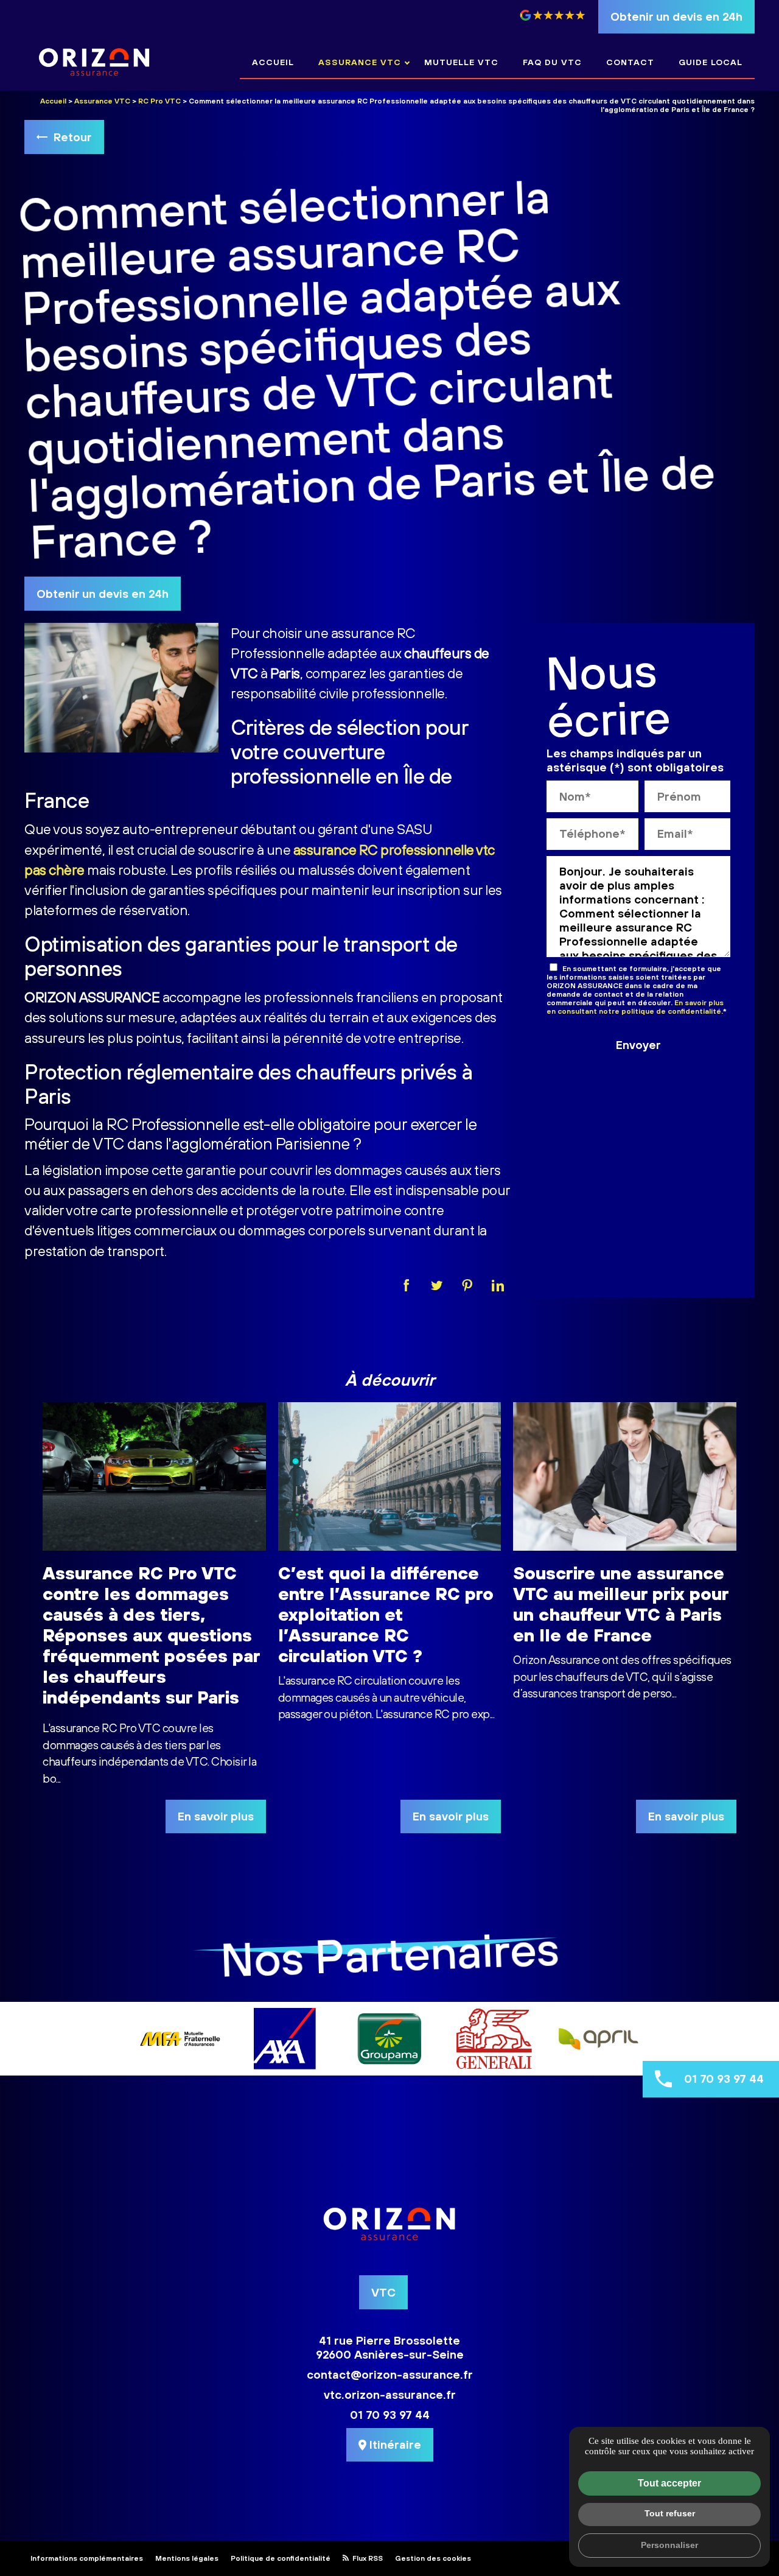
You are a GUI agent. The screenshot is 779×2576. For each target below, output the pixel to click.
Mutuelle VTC (461, 62)
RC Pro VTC (159, 101)
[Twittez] (437, 1285)
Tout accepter (669, 2483)
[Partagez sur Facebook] (407, 1285)
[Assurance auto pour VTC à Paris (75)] (94, 62)
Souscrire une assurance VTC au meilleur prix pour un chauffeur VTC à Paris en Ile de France (621, 1604)
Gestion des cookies (433, 2558)
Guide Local (711, 62)
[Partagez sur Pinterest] (467, 1285)
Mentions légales (187, 2558)
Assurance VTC (360, 62)
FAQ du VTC (552, 62)
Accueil (273, 62)
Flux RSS (367, 2558)
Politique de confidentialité (281, 2558)
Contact (630, 62)
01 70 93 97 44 (724, 2079)
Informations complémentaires (87, 2558)
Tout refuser (670, 2513)
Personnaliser (669, 2545)
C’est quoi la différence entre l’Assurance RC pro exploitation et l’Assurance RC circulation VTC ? (386, 1614)
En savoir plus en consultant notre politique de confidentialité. (635, 1007)
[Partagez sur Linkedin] (498, 1285)
